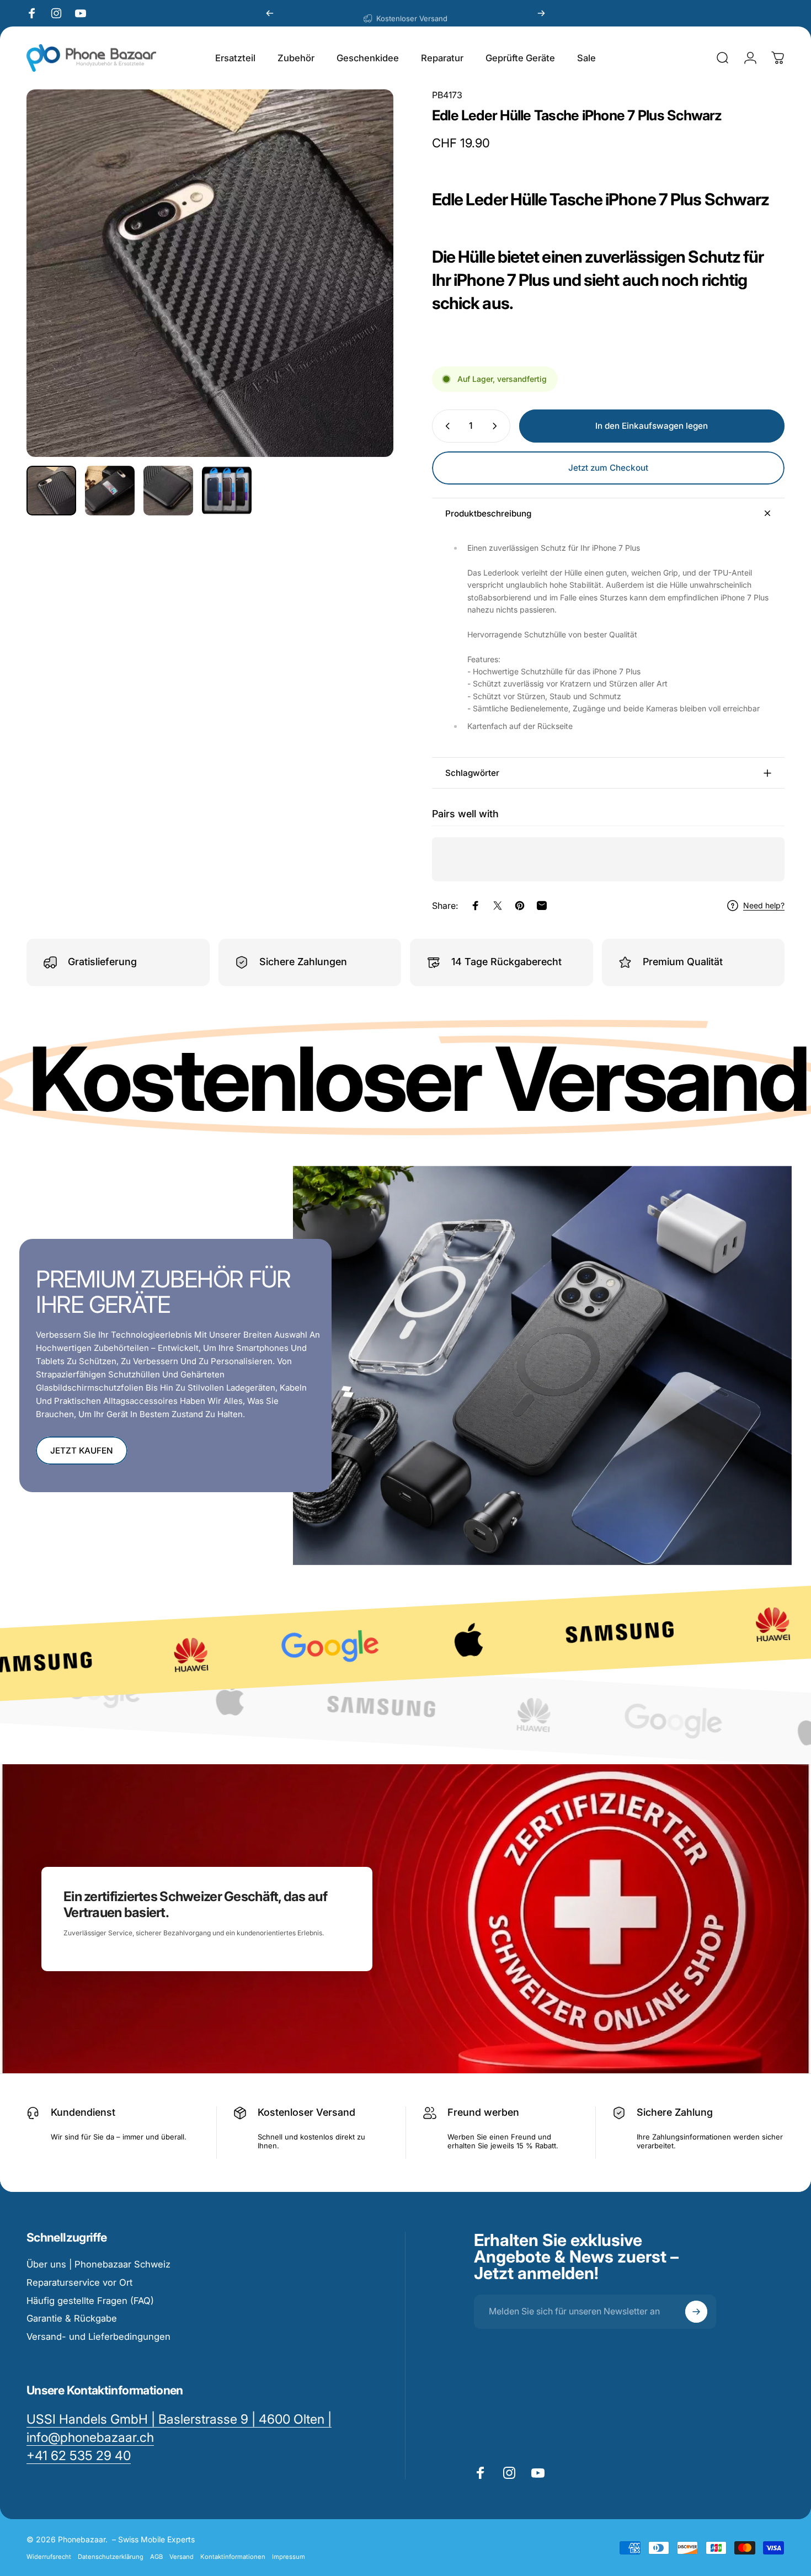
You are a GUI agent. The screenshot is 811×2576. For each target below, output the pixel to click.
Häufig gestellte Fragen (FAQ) (90, 2301)
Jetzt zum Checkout (608, 468)
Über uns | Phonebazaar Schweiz (98, 2264)
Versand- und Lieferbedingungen (98, 2337)
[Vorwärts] (541, 13)
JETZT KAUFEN (82, 1451)
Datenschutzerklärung (111, 2557)
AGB (156, 2557)
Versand (182, 2557)
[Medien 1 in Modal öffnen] (210, 273)
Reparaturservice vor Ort (79, 2282)
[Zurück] (270, 13)
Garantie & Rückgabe (72, 2318)
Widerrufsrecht (49, 2557)
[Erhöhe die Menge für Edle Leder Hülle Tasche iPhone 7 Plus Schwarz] (497, 426)
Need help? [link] (764, 905)
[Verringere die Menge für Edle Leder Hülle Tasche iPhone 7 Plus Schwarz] (445, 426)
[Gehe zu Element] (51, 491)
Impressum (289, 2557)
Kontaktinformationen (233, 2557)
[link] (79, 2456)
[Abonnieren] (696, 2312)
